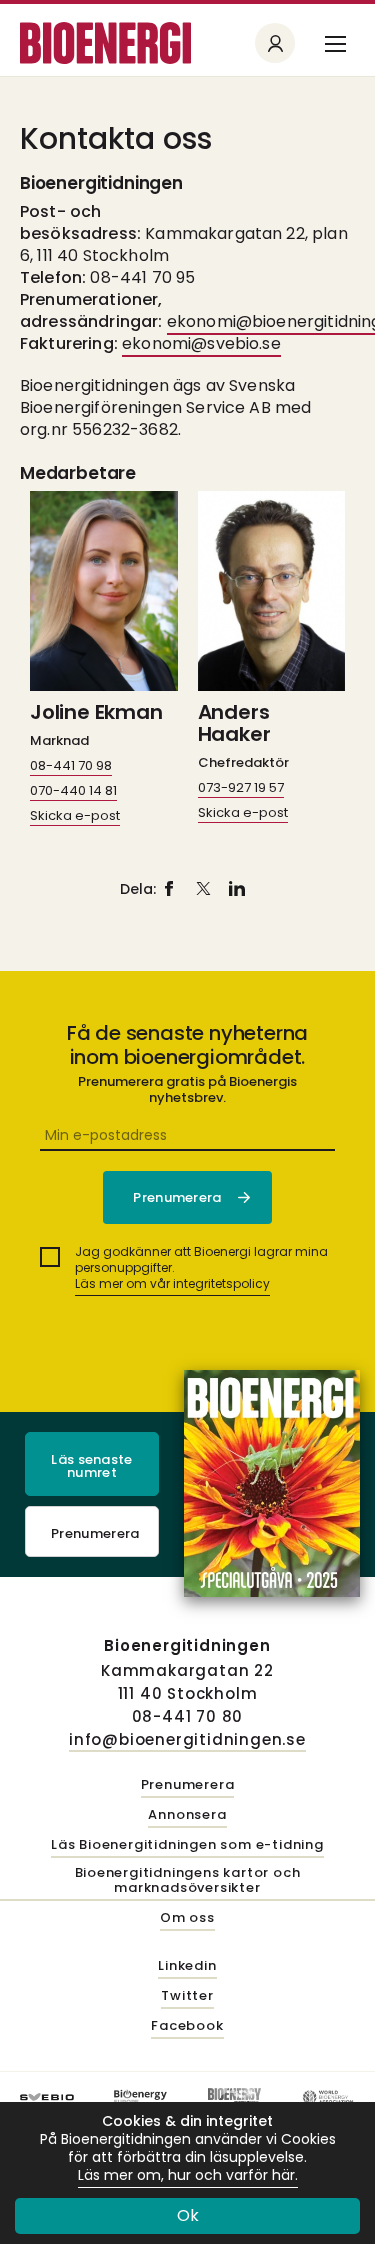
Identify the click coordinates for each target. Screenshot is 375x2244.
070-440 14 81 (73, 790)
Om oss (187, 1918)
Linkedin (187, 1966)
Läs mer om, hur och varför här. (188, 2175)
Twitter (187, 1996)
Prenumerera (95, 1533)
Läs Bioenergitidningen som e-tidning (187, 1845)
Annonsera (187, 1815)
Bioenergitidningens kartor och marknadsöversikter (188, 1881)
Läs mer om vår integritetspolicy (172, 1283)
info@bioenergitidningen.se (187, 1739)
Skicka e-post (75, 815)
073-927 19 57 (241, 787)
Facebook (187, 2026)
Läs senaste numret (92, 1466)
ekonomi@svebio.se (201, 343)
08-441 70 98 (71, 765)
